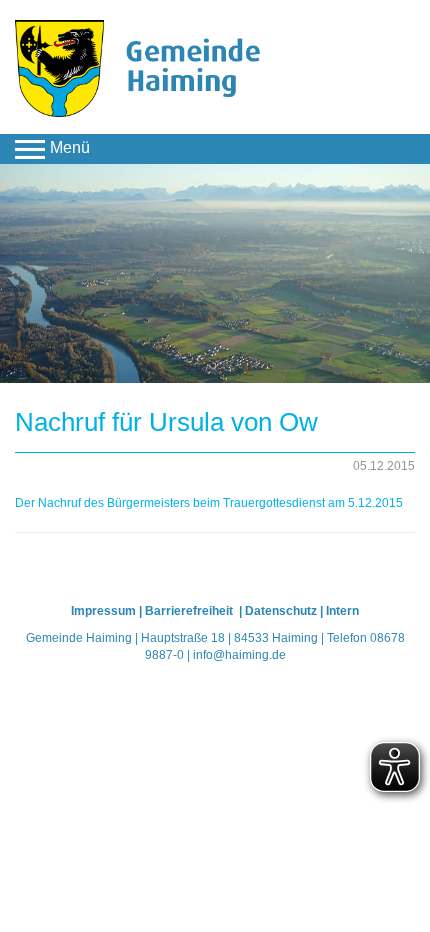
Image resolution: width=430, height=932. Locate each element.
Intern (342, 611)
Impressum (103, 611)
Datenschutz (281, 611)
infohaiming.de (239, 655)
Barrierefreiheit (190, 611)
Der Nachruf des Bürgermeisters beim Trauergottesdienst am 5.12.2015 (209, 503)
